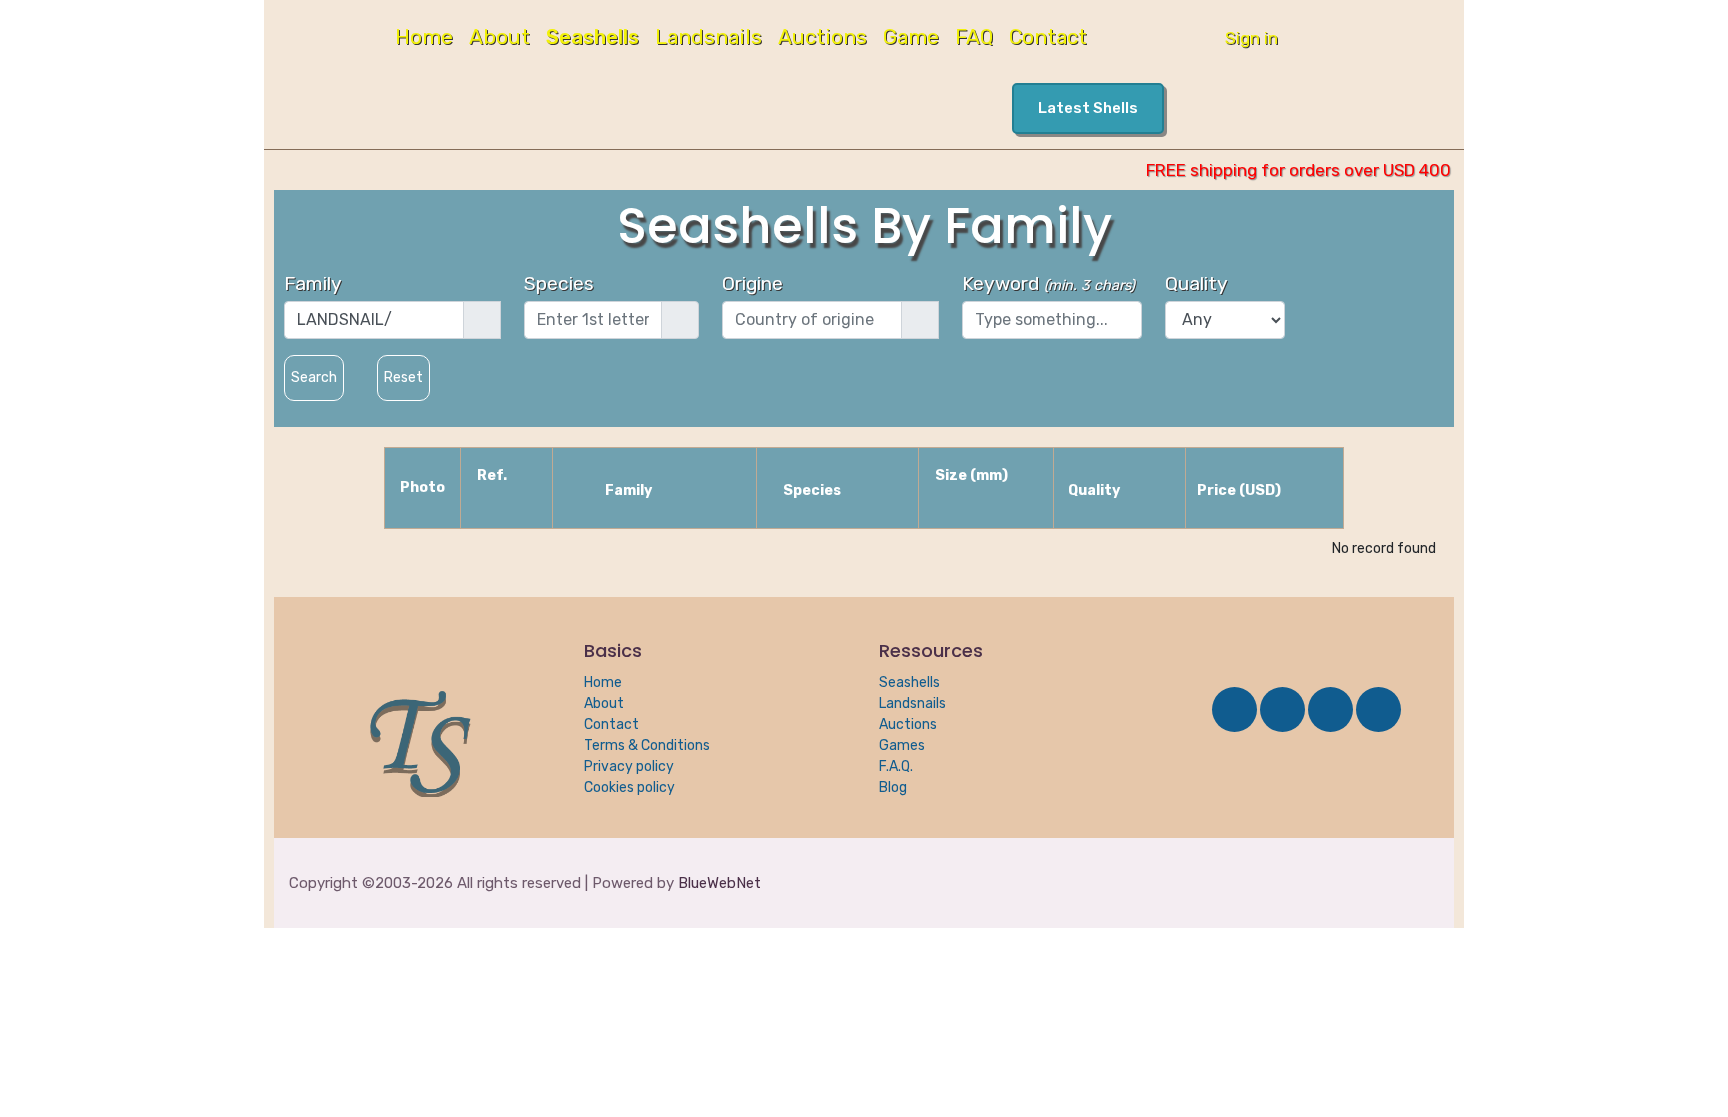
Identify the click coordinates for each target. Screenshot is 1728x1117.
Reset (403, 377)
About (499, 39)
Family (313, 283)
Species (559, 283)
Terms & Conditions (647, 745)
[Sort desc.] (508, 503)
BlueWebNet (719, 883)
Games (902, 745)
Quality (1196, 283)
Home (424, 39)
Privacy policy (629, 766)
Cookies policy (629, 787)
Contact (1048, 39)
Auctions (822, 39)
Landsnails (708, 39)
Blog (893, 787)
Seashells (592, 39)
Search (314, 377)
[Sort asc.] (528, 473)
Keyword (1048, 283)
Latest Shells (1088, 108)
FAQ (974, 39)
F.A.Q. (896, 766)
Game (911, 39)
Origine (752, 283)
